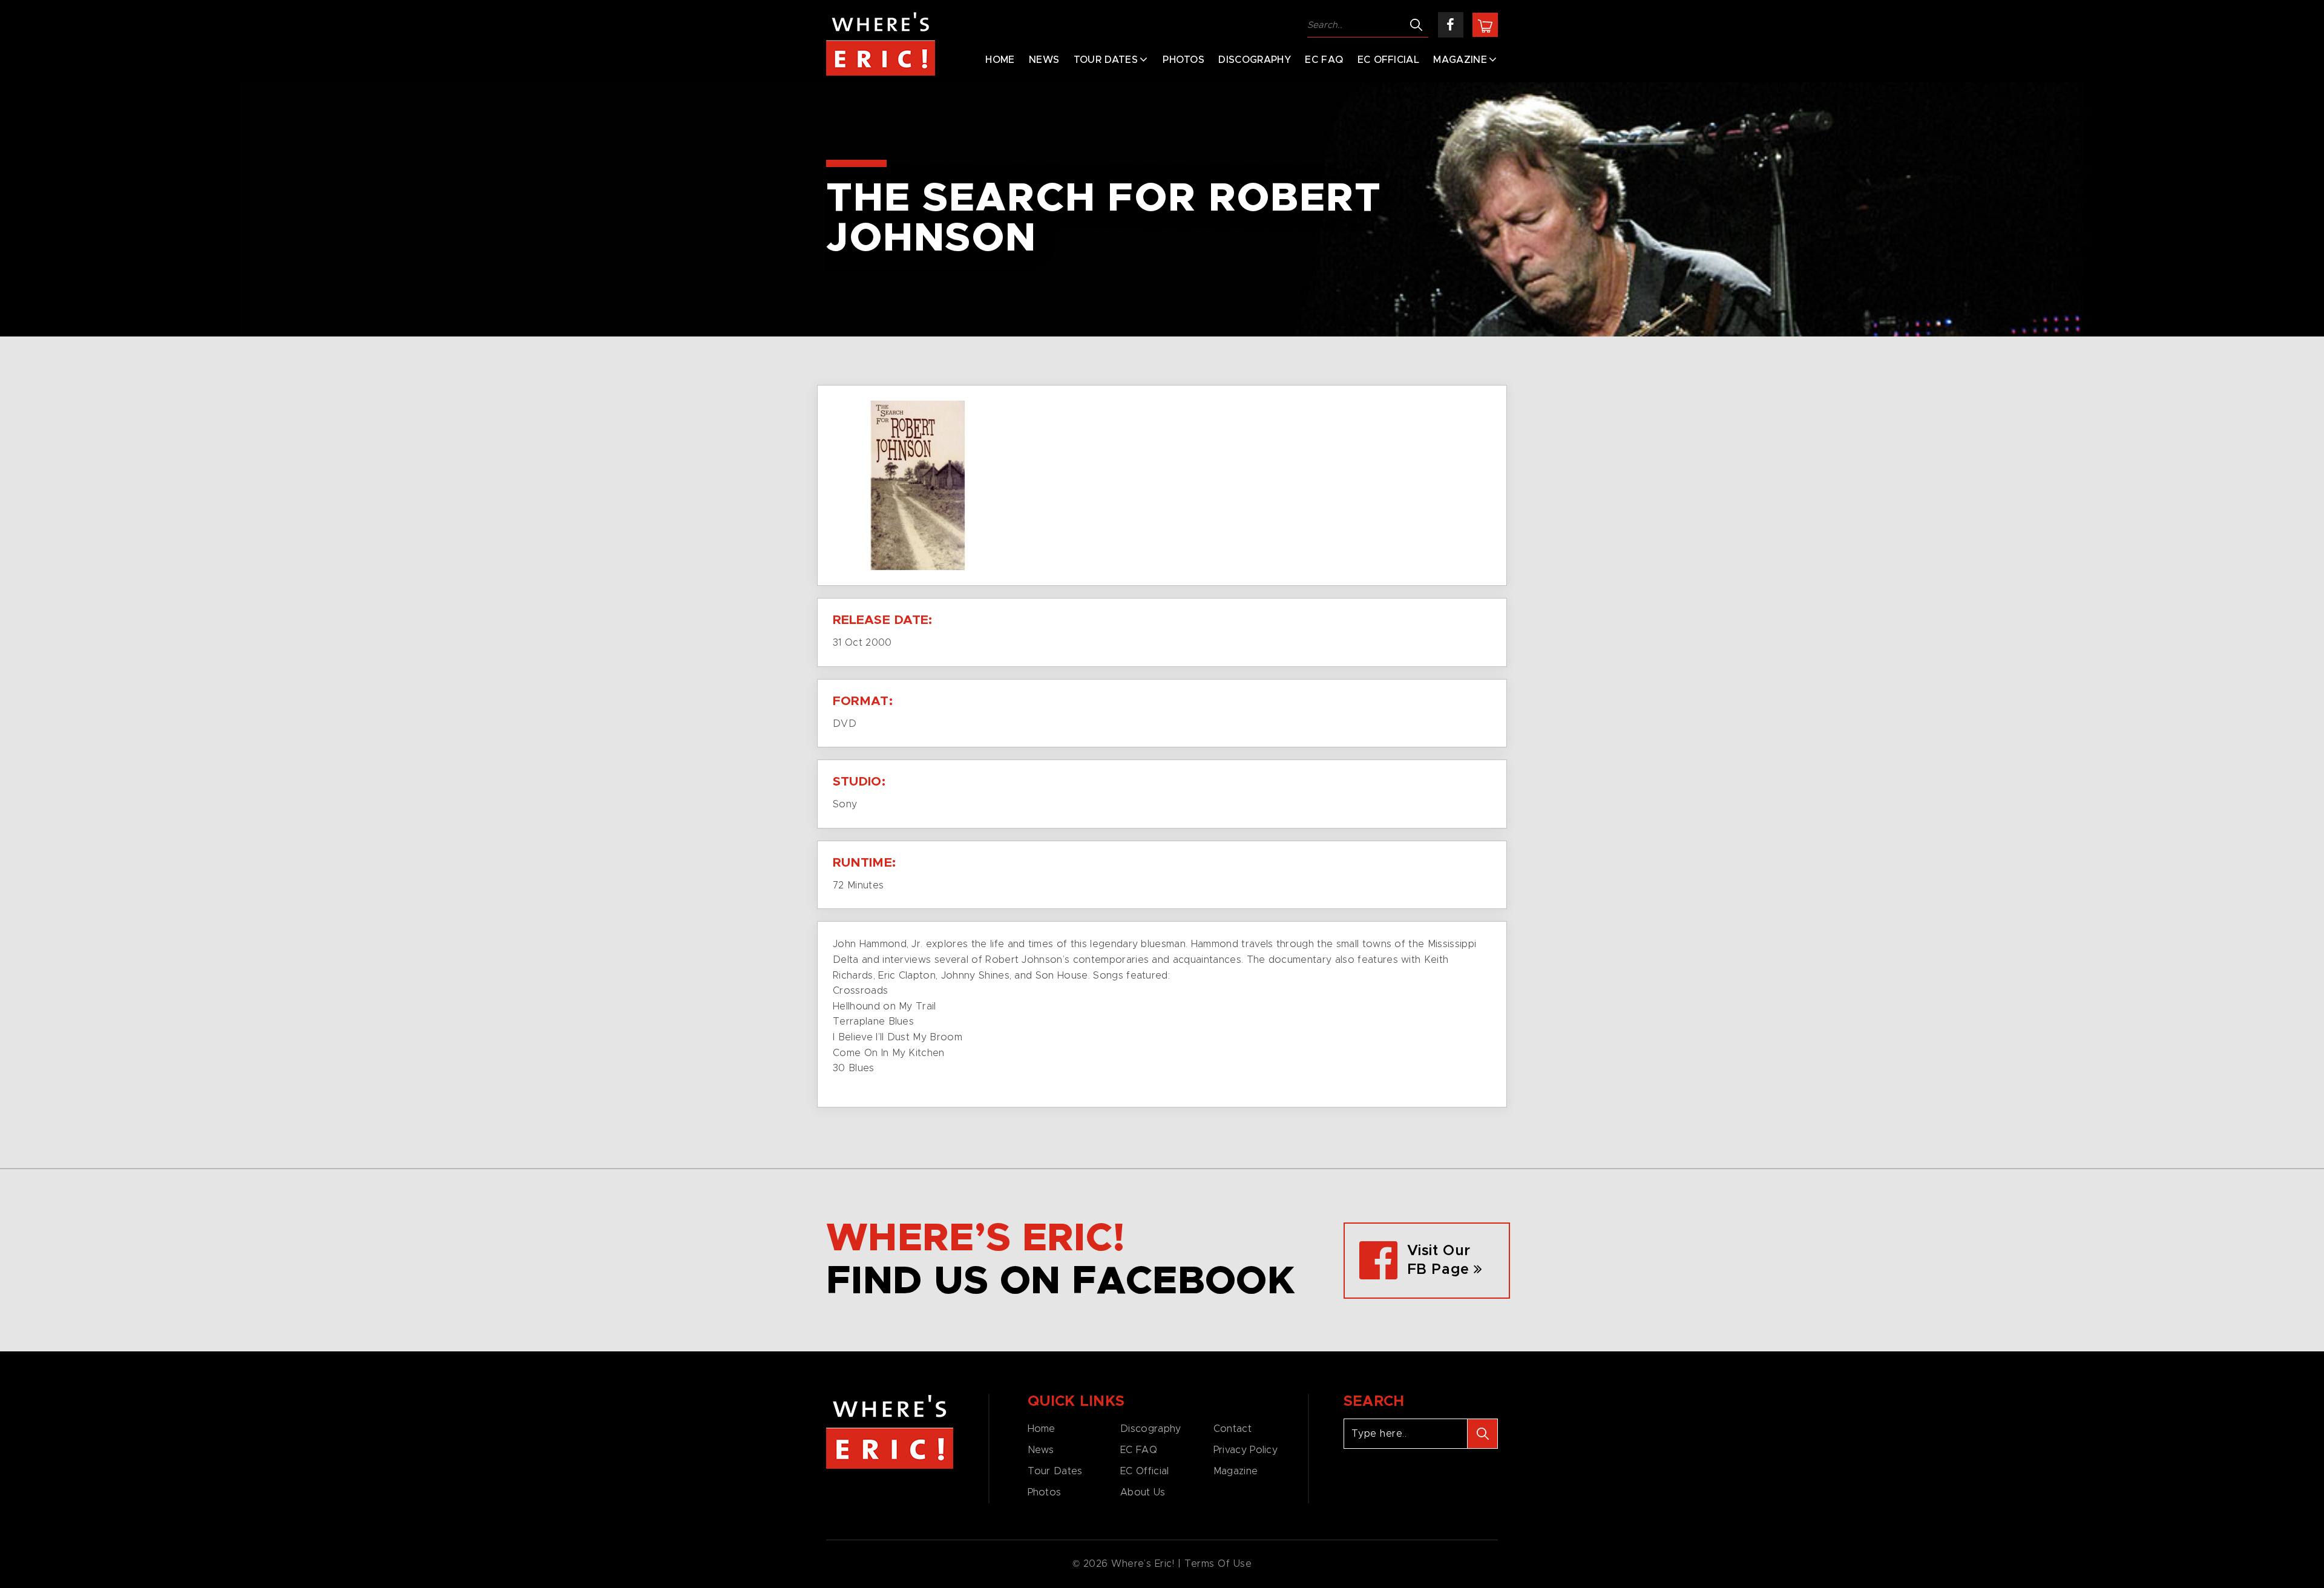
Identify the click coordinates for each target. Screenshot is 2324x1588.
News (1044, 60)
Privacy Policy (1246, 1450)
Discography (1255, 60)
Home (1000, 60)
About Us (1143, 1492)
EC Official (1389, 60)
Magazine (1460, 60)
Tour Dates (1106, 60)
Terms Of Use (1218, 1564)
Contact (1233, 1429)
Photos (1183, 60)
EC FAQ (1324, 60)
